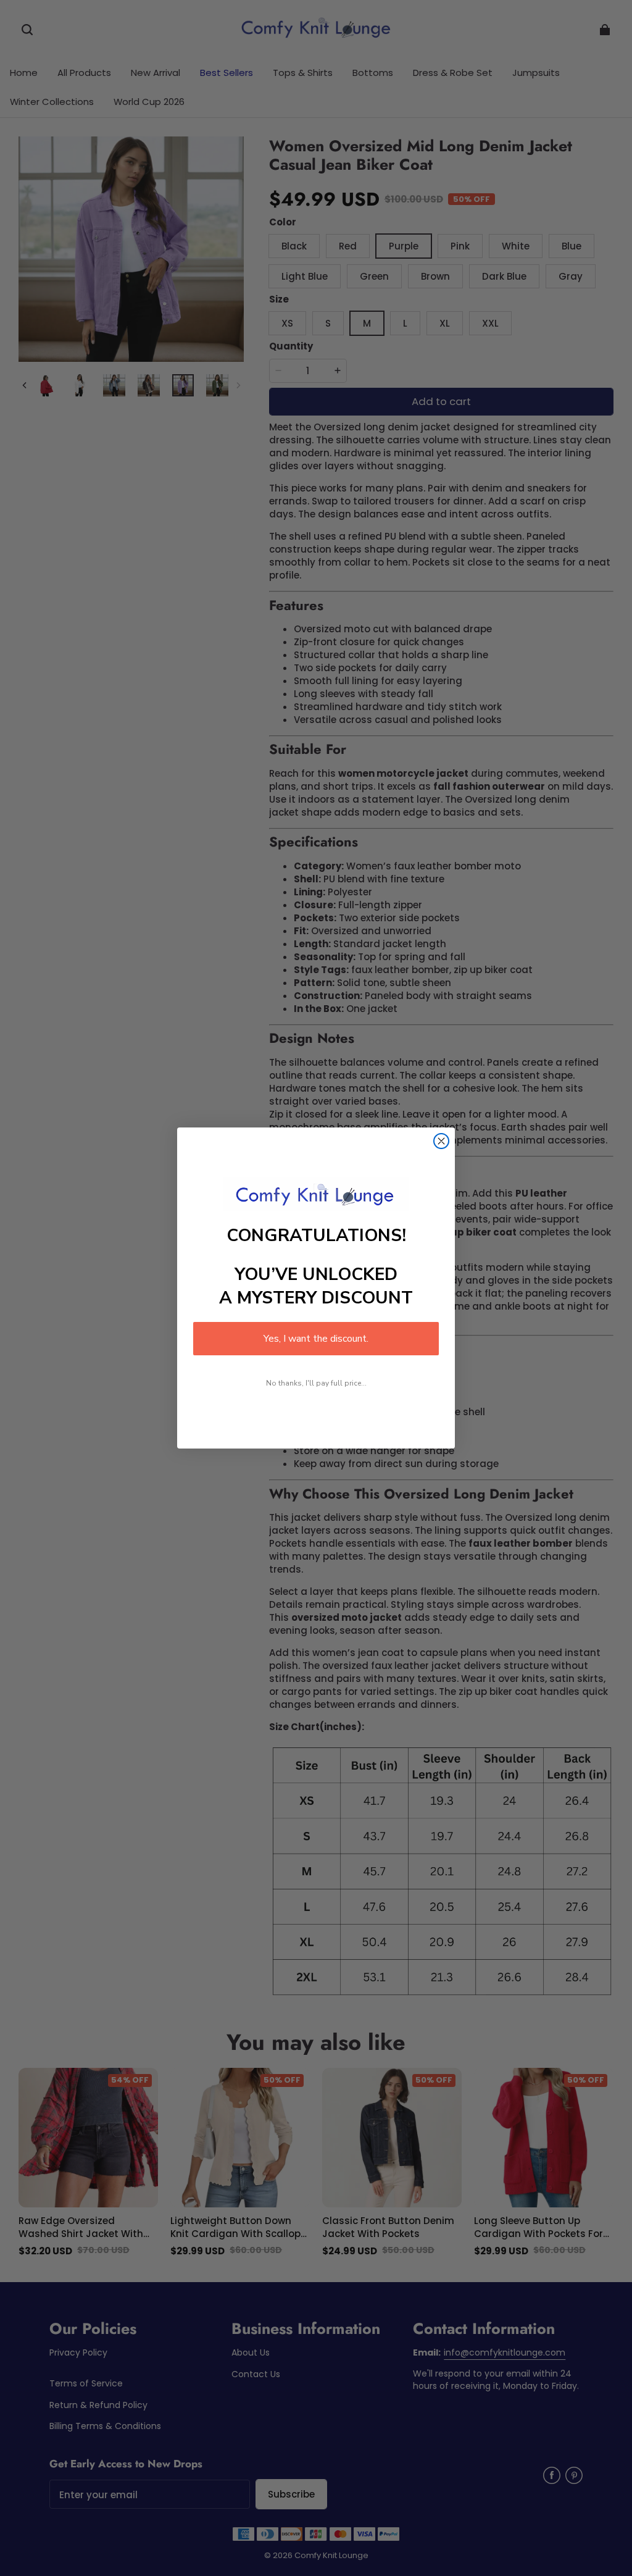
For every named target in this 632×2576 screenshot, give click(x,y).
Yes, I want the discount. (316, 1339)
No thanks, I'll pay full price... (316, 1383)
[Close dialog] (441, 1141)
